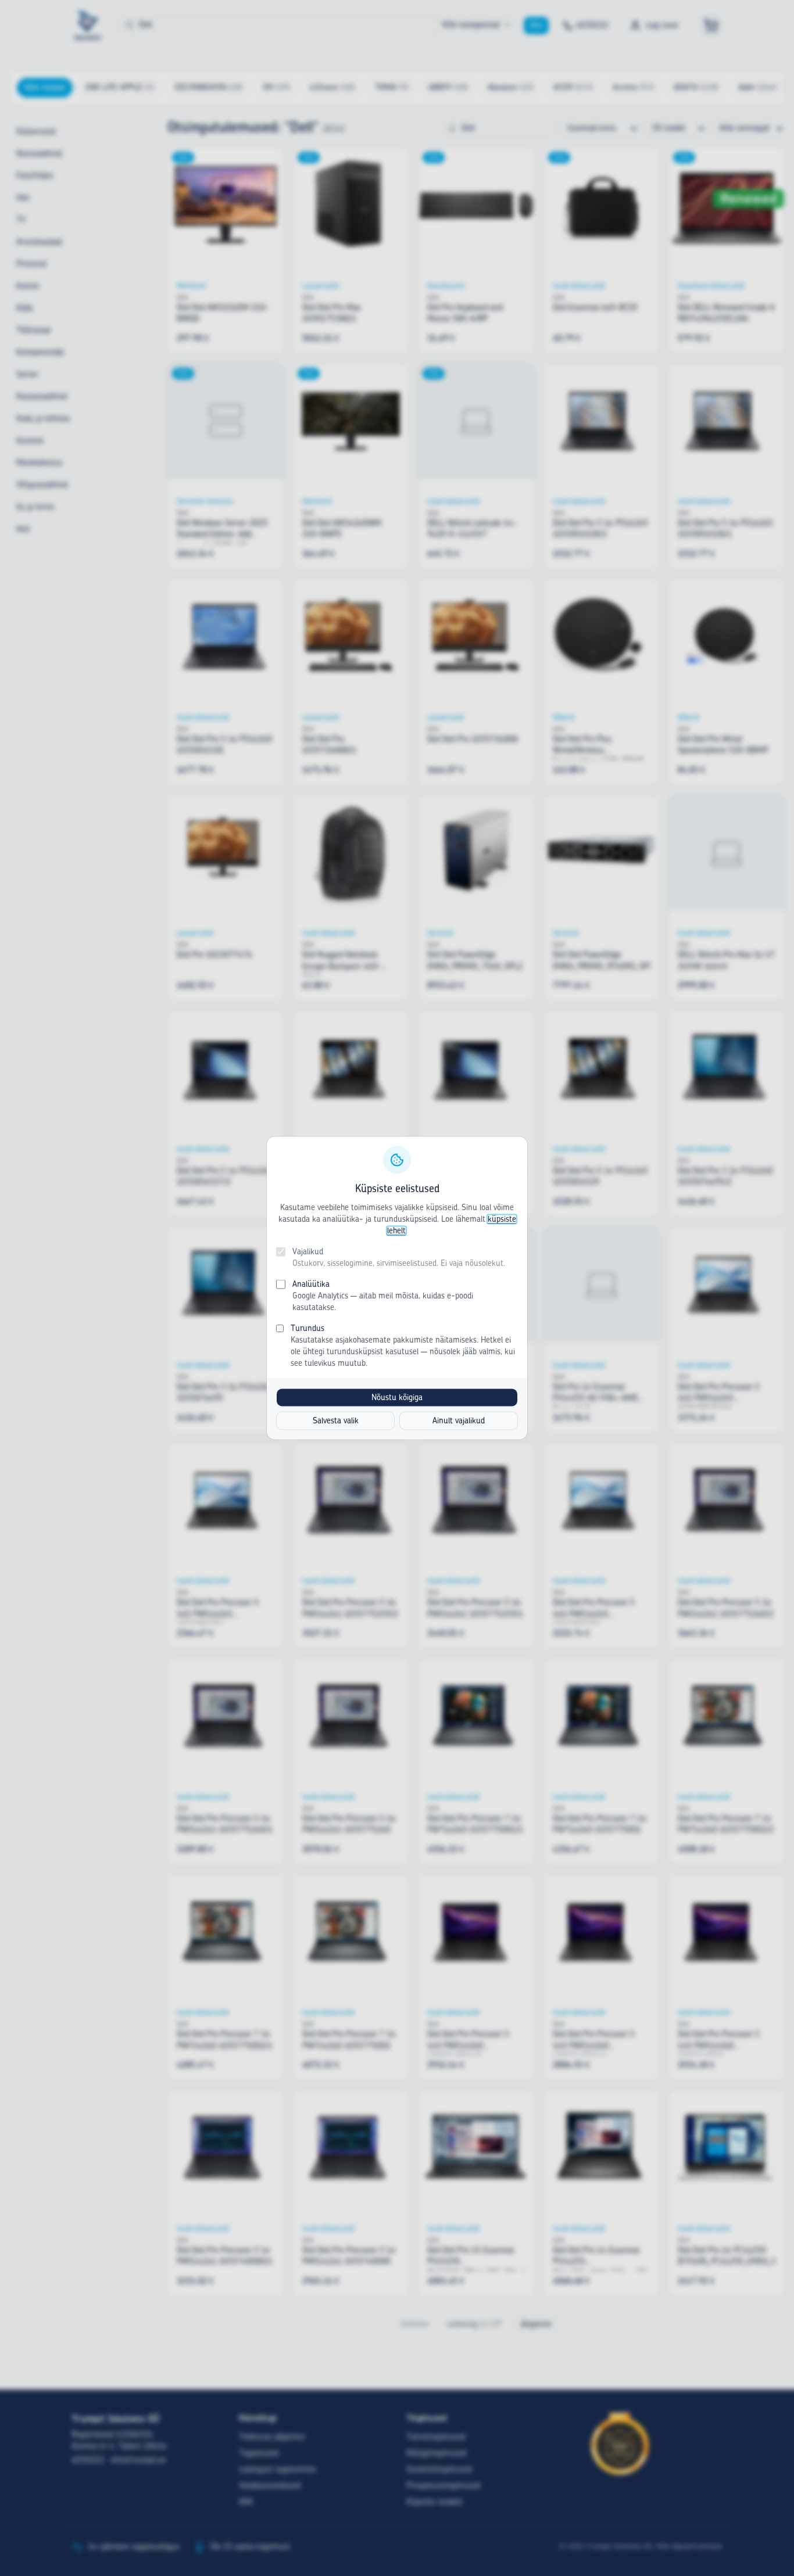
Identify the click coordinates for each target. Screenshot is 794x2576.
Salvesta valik (336, 1421)
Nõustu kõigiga (397, 1398)
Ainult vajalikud (459, 1421)
